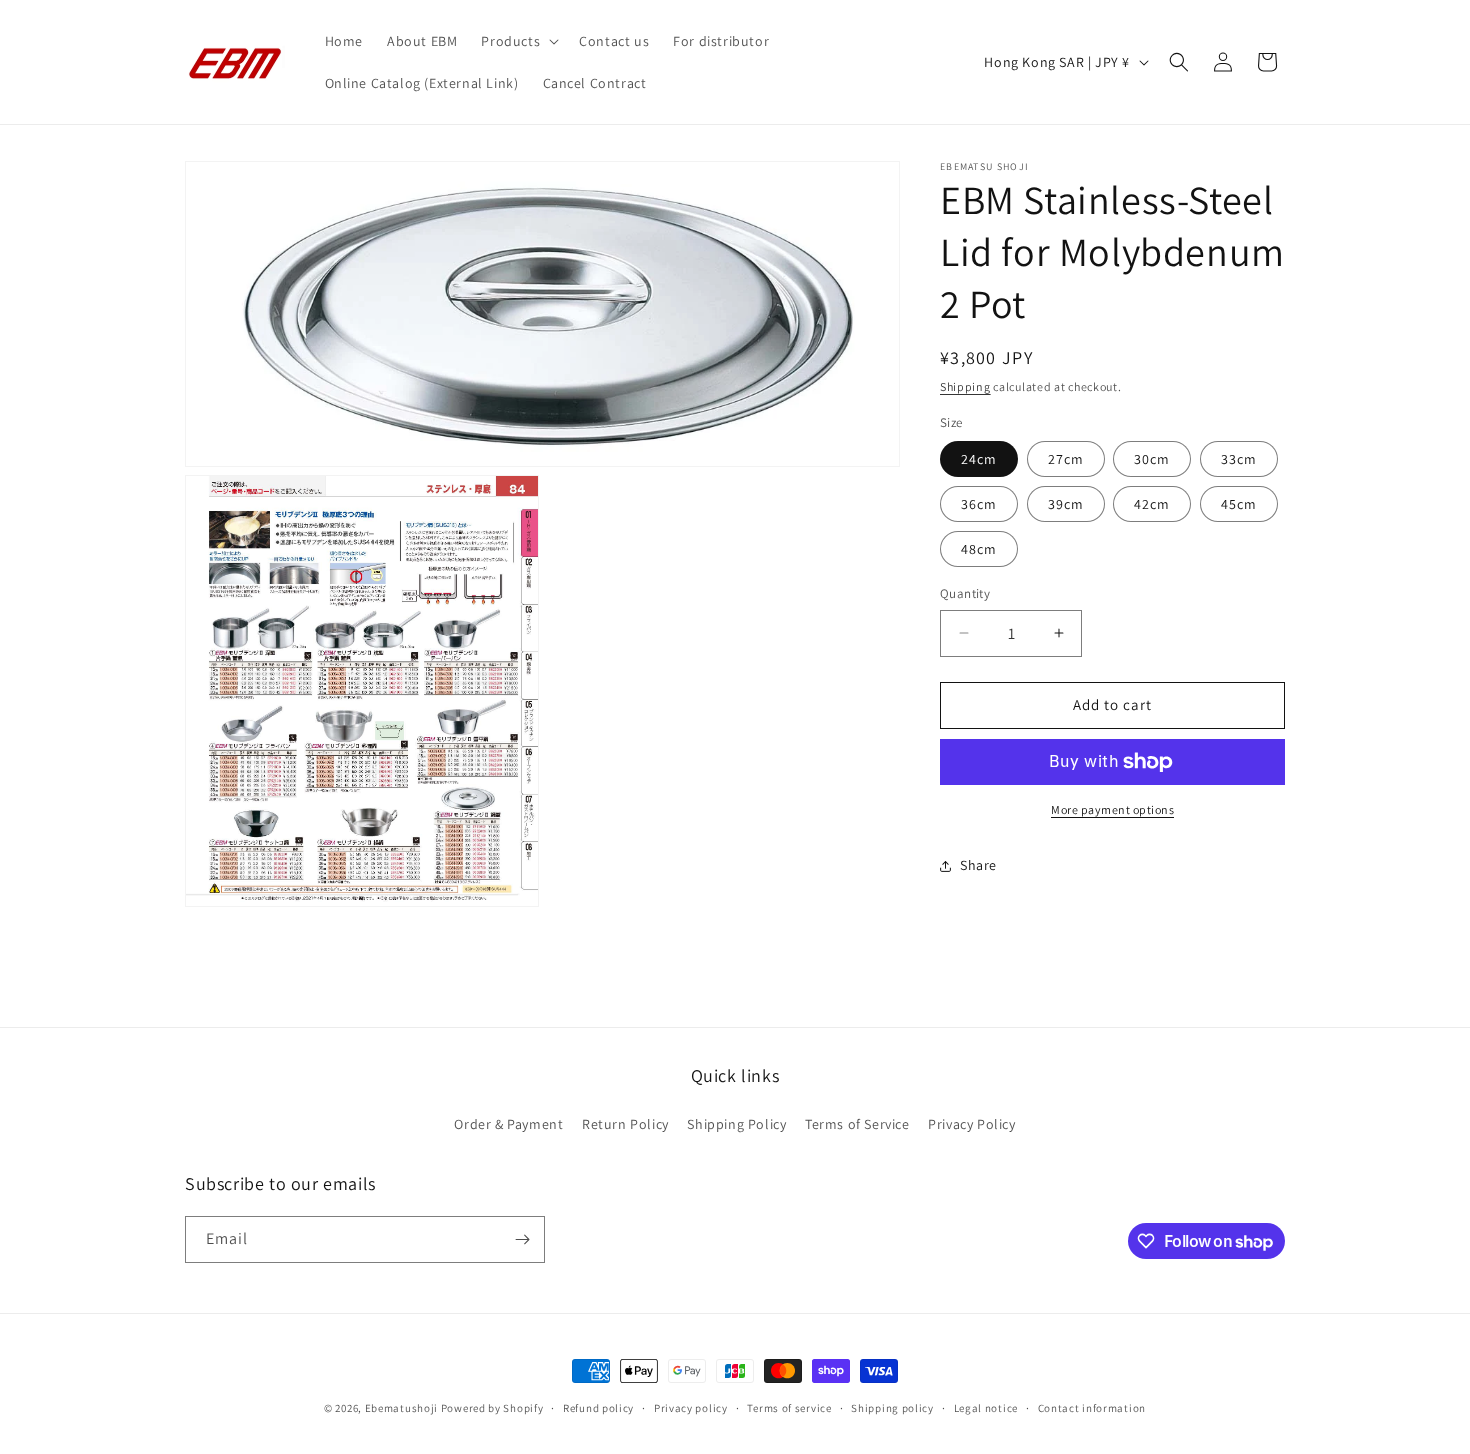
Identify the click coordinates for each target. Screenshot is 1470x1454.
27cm (1066, 459)
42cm (1152, 504)
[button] (518, 41)
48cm (979, 549)
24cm (979, 459)
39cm (1066, 504)
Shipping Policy (736, 1124)
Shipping (965, 386)
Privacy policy (691, 1408)
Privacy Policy (971, 1124)
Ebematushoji (401, 1408)
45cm (1239, 504)
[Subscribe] (522, 1239)
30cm (1152, 459)
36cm (979, 504)
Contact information (1092, 1408)
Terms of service (789, 1408)
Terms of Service (857, 1124)
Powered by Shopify (492, 1408)
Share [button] (978, 865)
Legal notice (986, 1408)
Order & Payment (508, 1124)
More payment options (1112, 809)
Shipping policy (892, 1408)
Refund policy (598, 1408)
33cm (1239, 459)
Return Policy (625, 1124)
